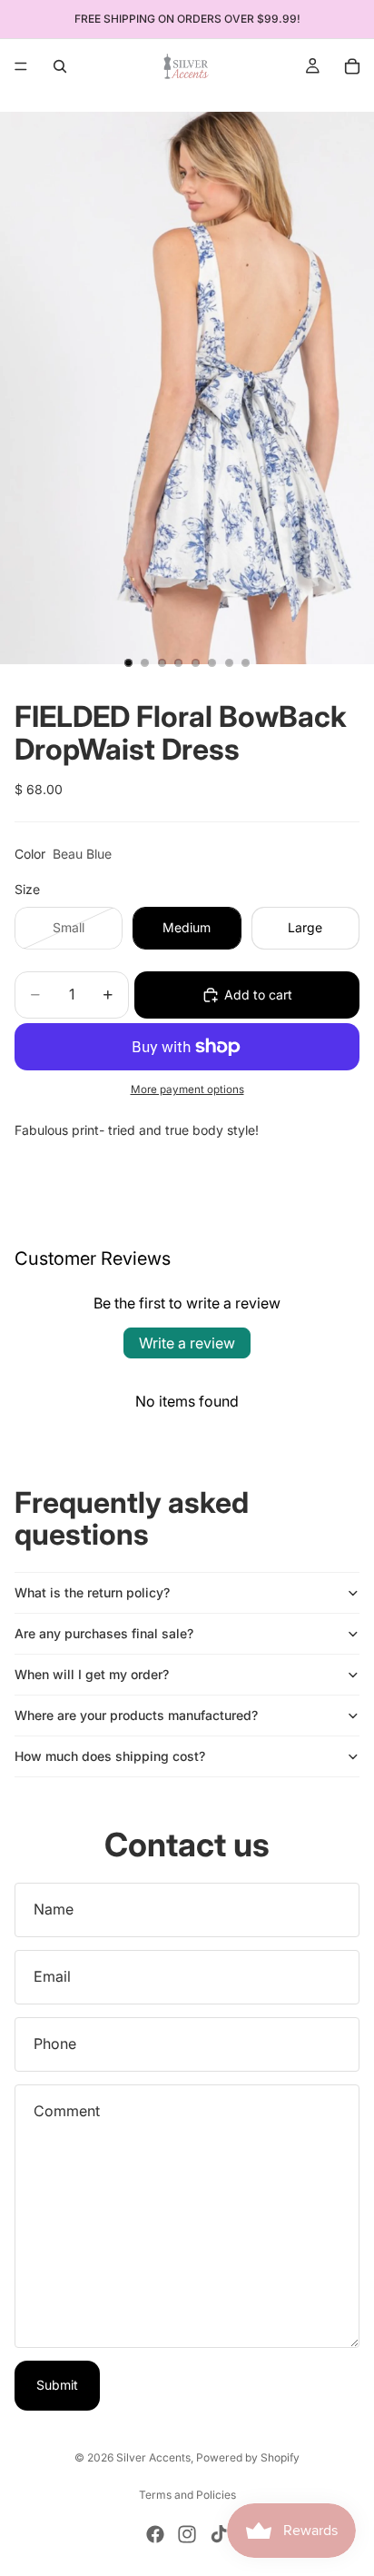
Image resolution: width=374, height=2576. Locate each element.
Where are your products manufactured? (136, 1715)
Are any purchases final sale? (104, 1633)
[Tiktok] (219, 2534)
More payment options (187, 1089)
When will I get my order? (92, 1674)
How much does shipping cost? (110, 1756)
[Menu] (21, 66)
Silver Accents (153, 2457)
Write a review (187, 1343)
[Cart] (352, 66)
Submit (57, 2385)
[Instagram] (187, 2534)
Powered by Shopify (248, 2457)
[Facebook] (155, 2534)
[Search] (60, 66)
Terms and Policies (187, 2495)
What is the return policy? (92, 1592)
